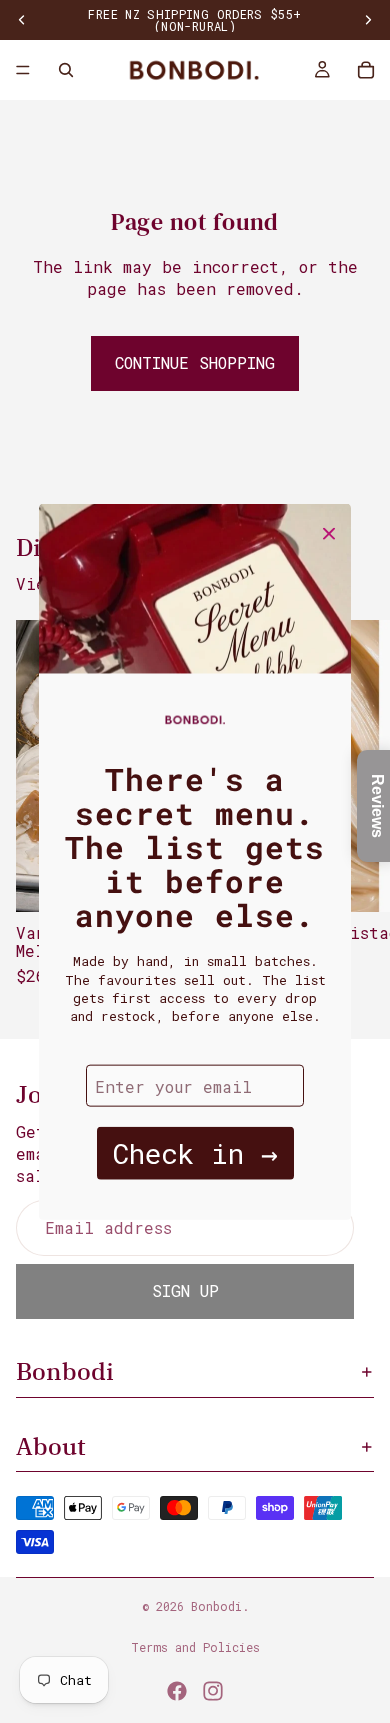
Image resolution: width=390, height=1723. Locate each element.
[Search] (66, 70)
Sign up (185, 1290)
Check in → (195, 1153)
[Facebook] (177, 1691)
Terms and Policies (195, 1647)
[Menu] (23, 70)
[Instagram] (213, 1691)
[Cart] (366, 70)
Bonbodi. (220, 1606)
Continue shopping (195, 362)
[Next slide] (352, 813)
